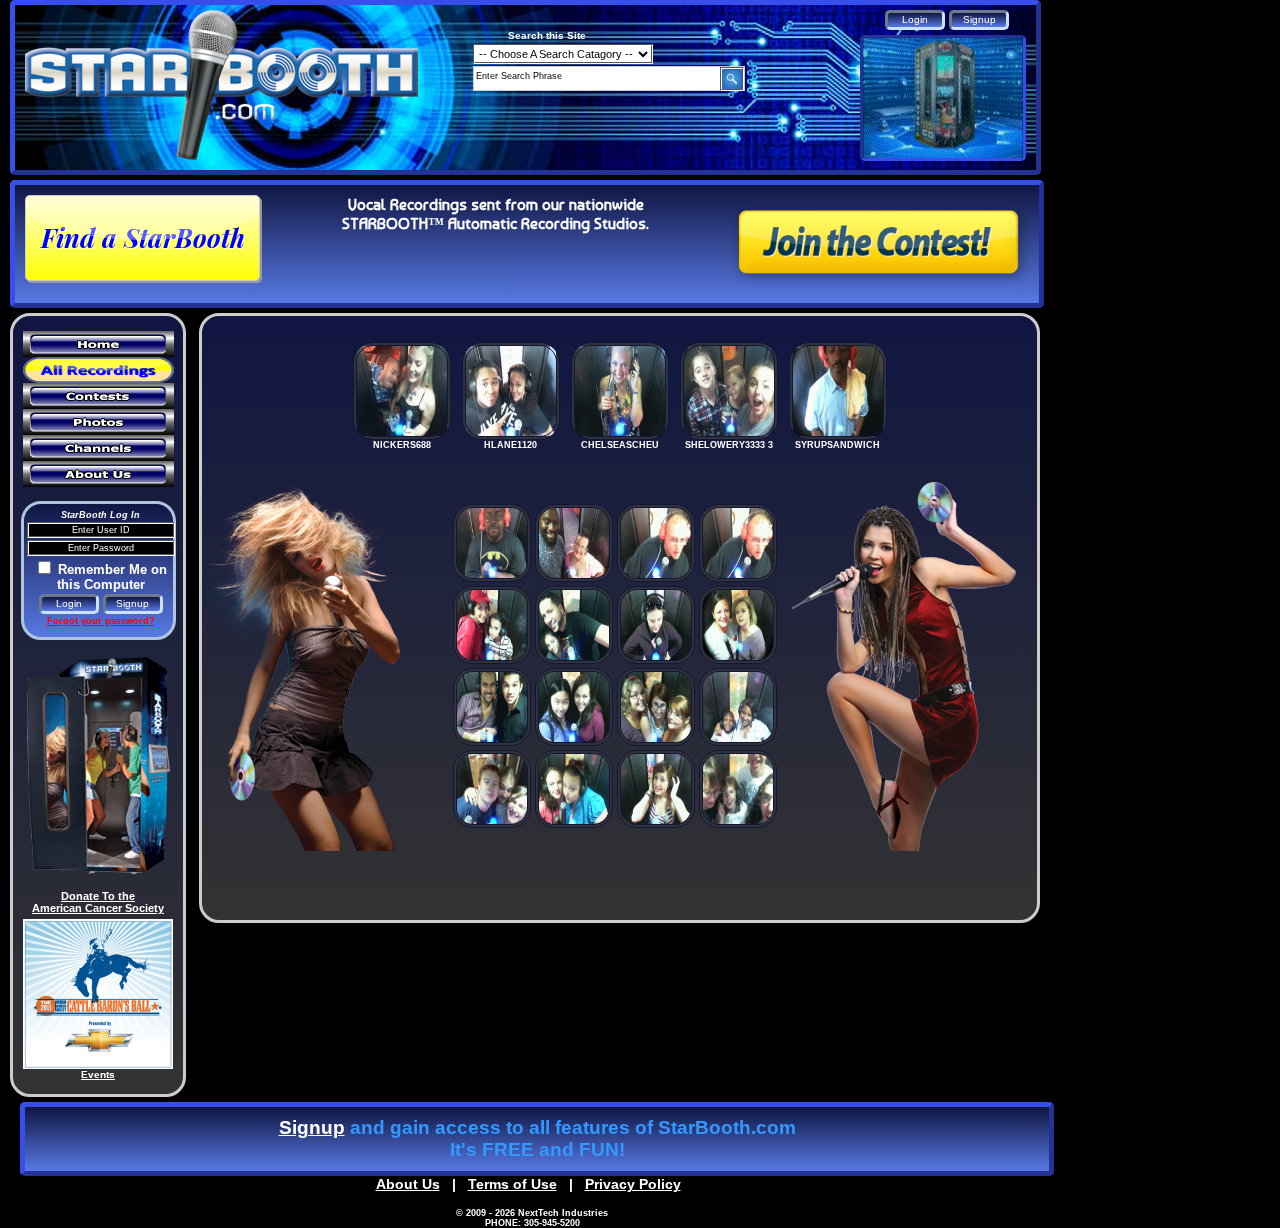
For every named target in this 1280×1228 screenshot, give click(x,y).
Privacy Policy (633, 1184)
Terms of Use (512, 1184)
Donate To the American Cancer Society (98, 902)
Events (98, 1074)
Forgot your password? (101, 621)
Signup (312, 1127)
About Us (408, 1184)
